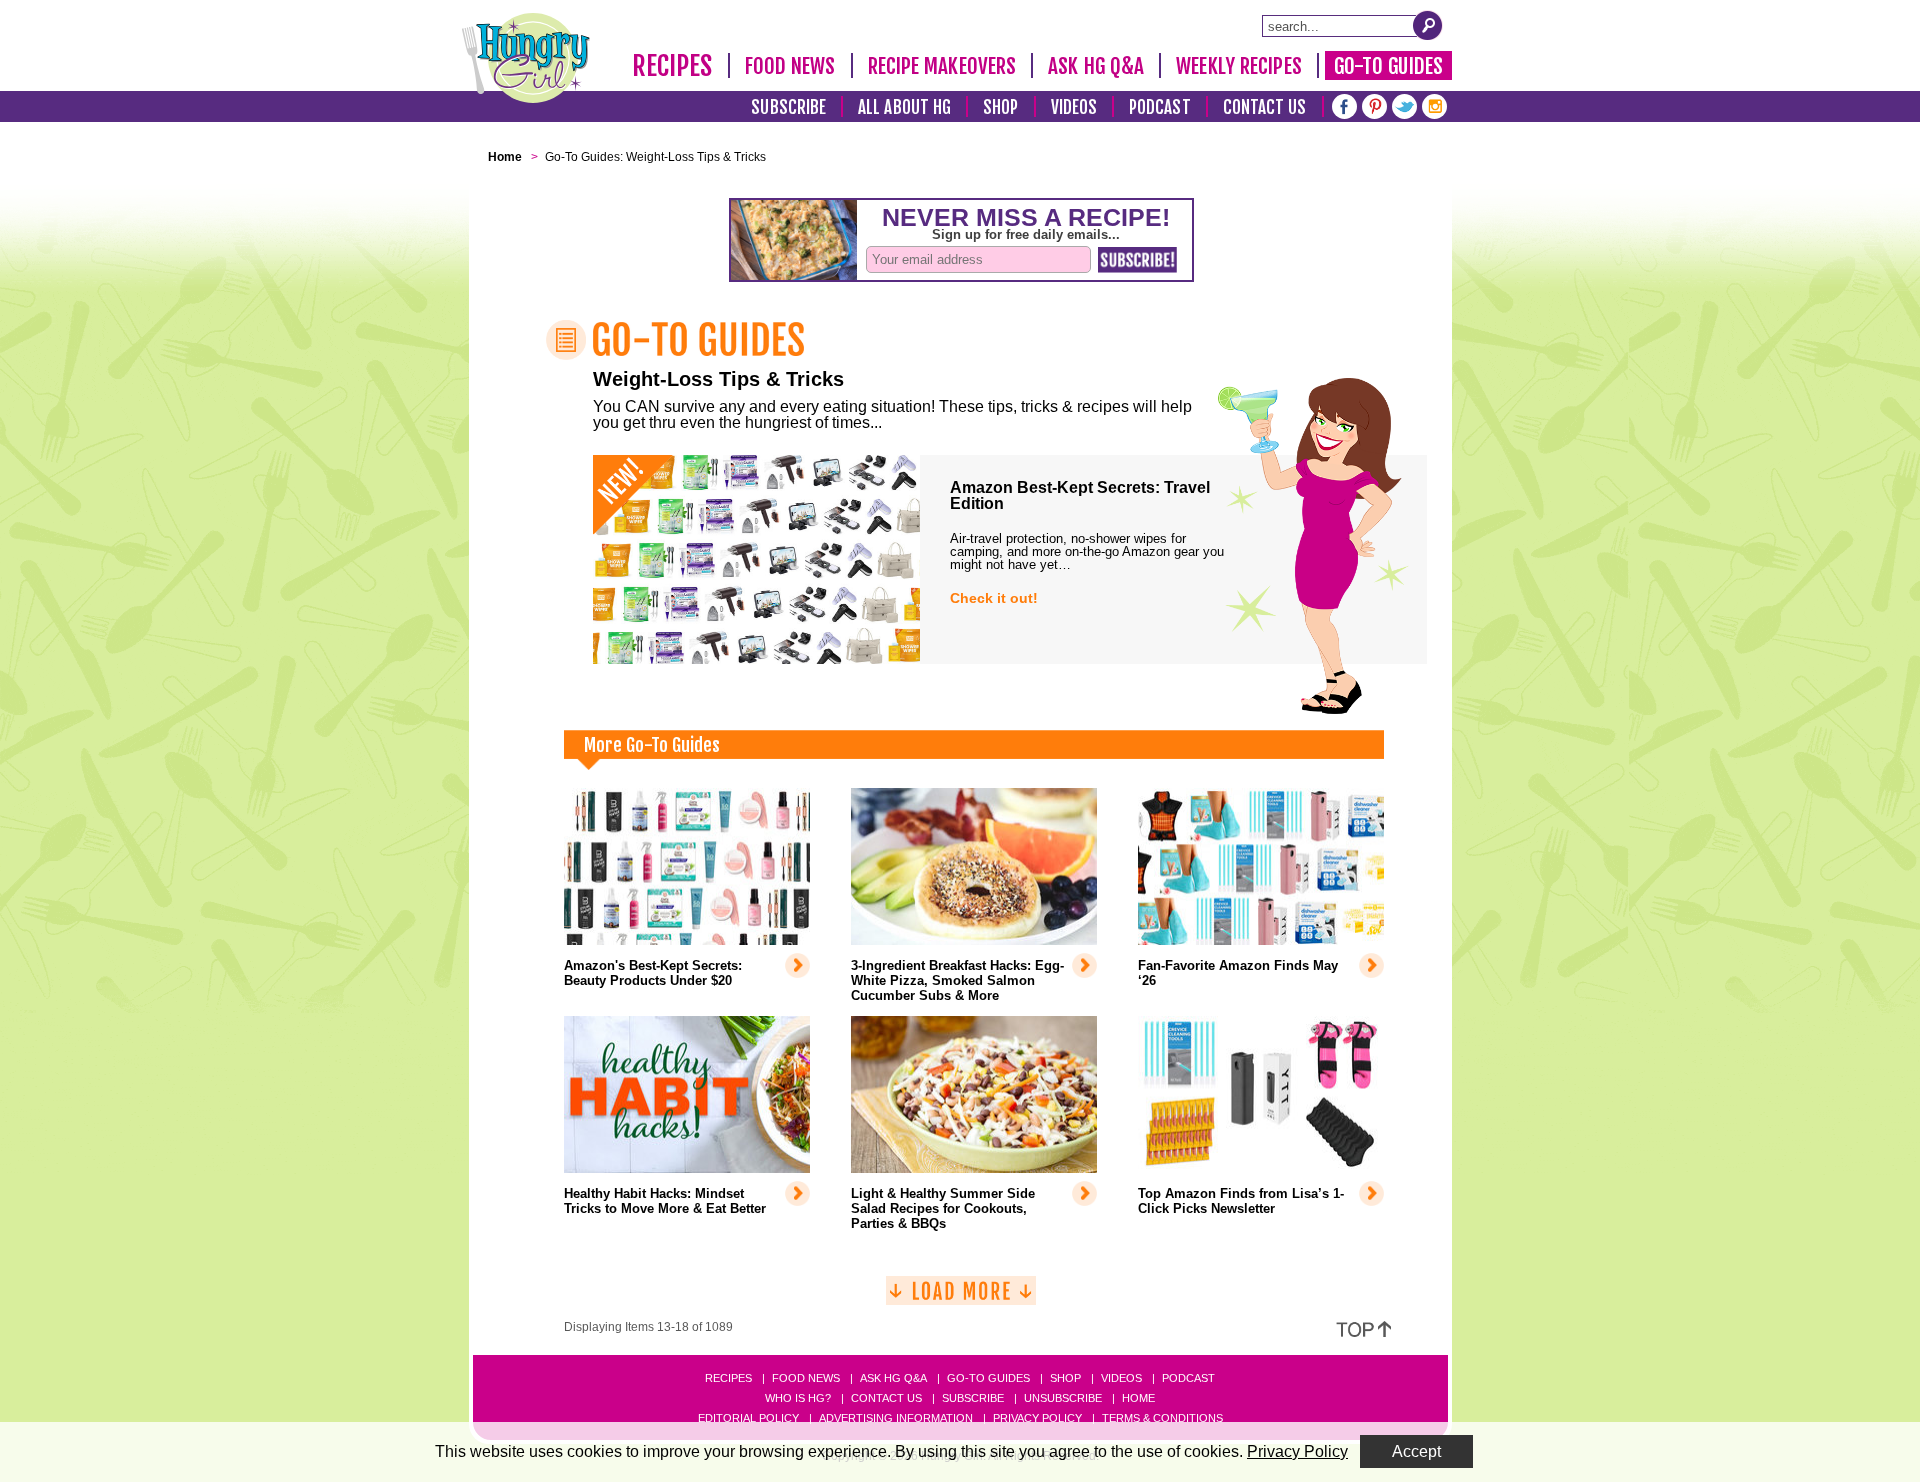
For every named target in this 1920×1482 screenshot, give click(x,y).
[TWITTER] (1404, 104)
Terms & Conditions (1162, 1418)
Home (1138, 1398)
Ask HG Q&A (1096, 66)
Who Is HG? (798, 1398)
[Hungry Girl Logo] (526, 58)
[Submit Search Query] (1428, 25)
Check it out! (994, 598)
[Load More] (961, 1298)
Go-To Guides (1388, 66)
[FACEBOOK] (1344, 104)
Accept (1416, 1451)
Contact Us (1265, 107)
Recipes (672, 66)
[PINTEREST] (1374, 104)
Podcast (1160, 107)
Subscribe (788, 107)
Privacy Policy (1037, 1418)
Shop (1000, 107)
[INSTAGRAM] (1434, 104)
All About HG (904, 107)
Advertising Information (896, 1418)
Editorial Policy (748, 1418)
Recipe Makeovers (942, 66)
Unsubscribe (1063, 1398)
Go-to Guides (988, 1378)
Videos (1074, 107)
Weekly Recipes (1238, 66)
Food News (790, 66)
